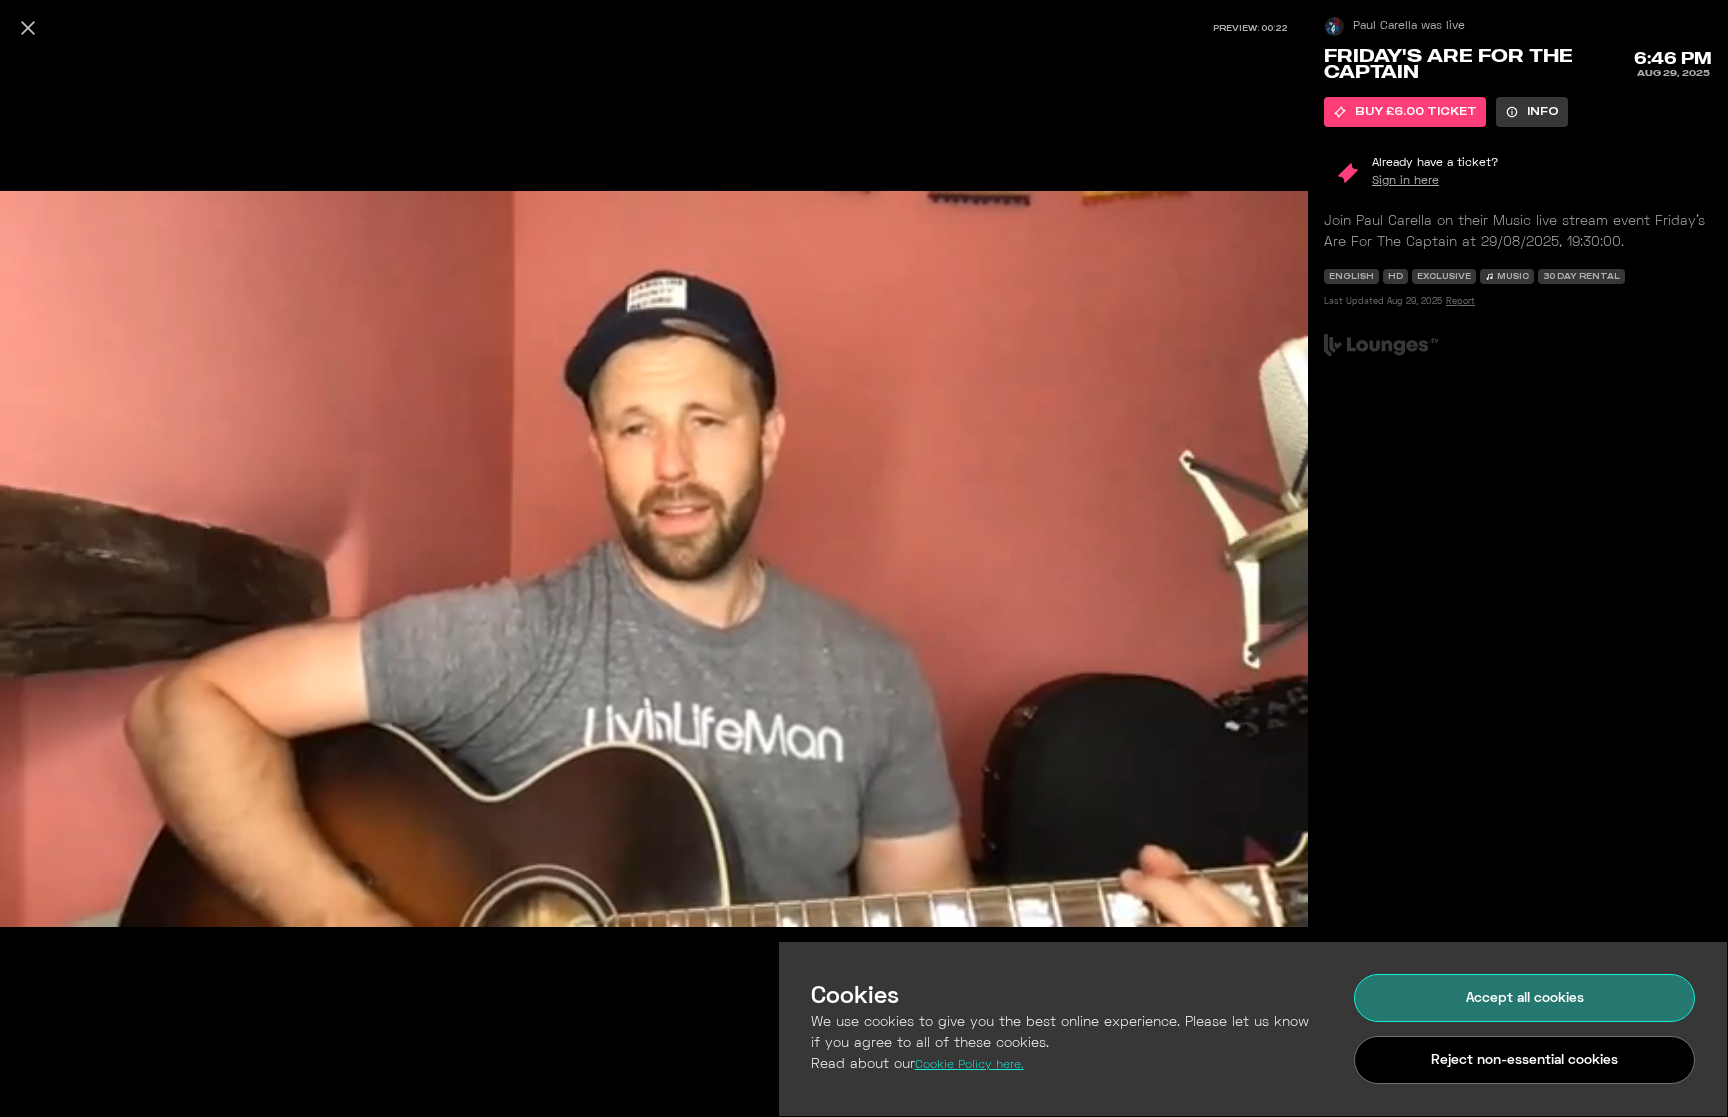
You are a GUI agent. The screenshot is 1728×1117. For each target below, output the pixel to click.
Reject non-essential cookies (1524, 1060)
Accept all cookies (1525, 998)
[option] (1405, 112)
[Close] (28, 28)
